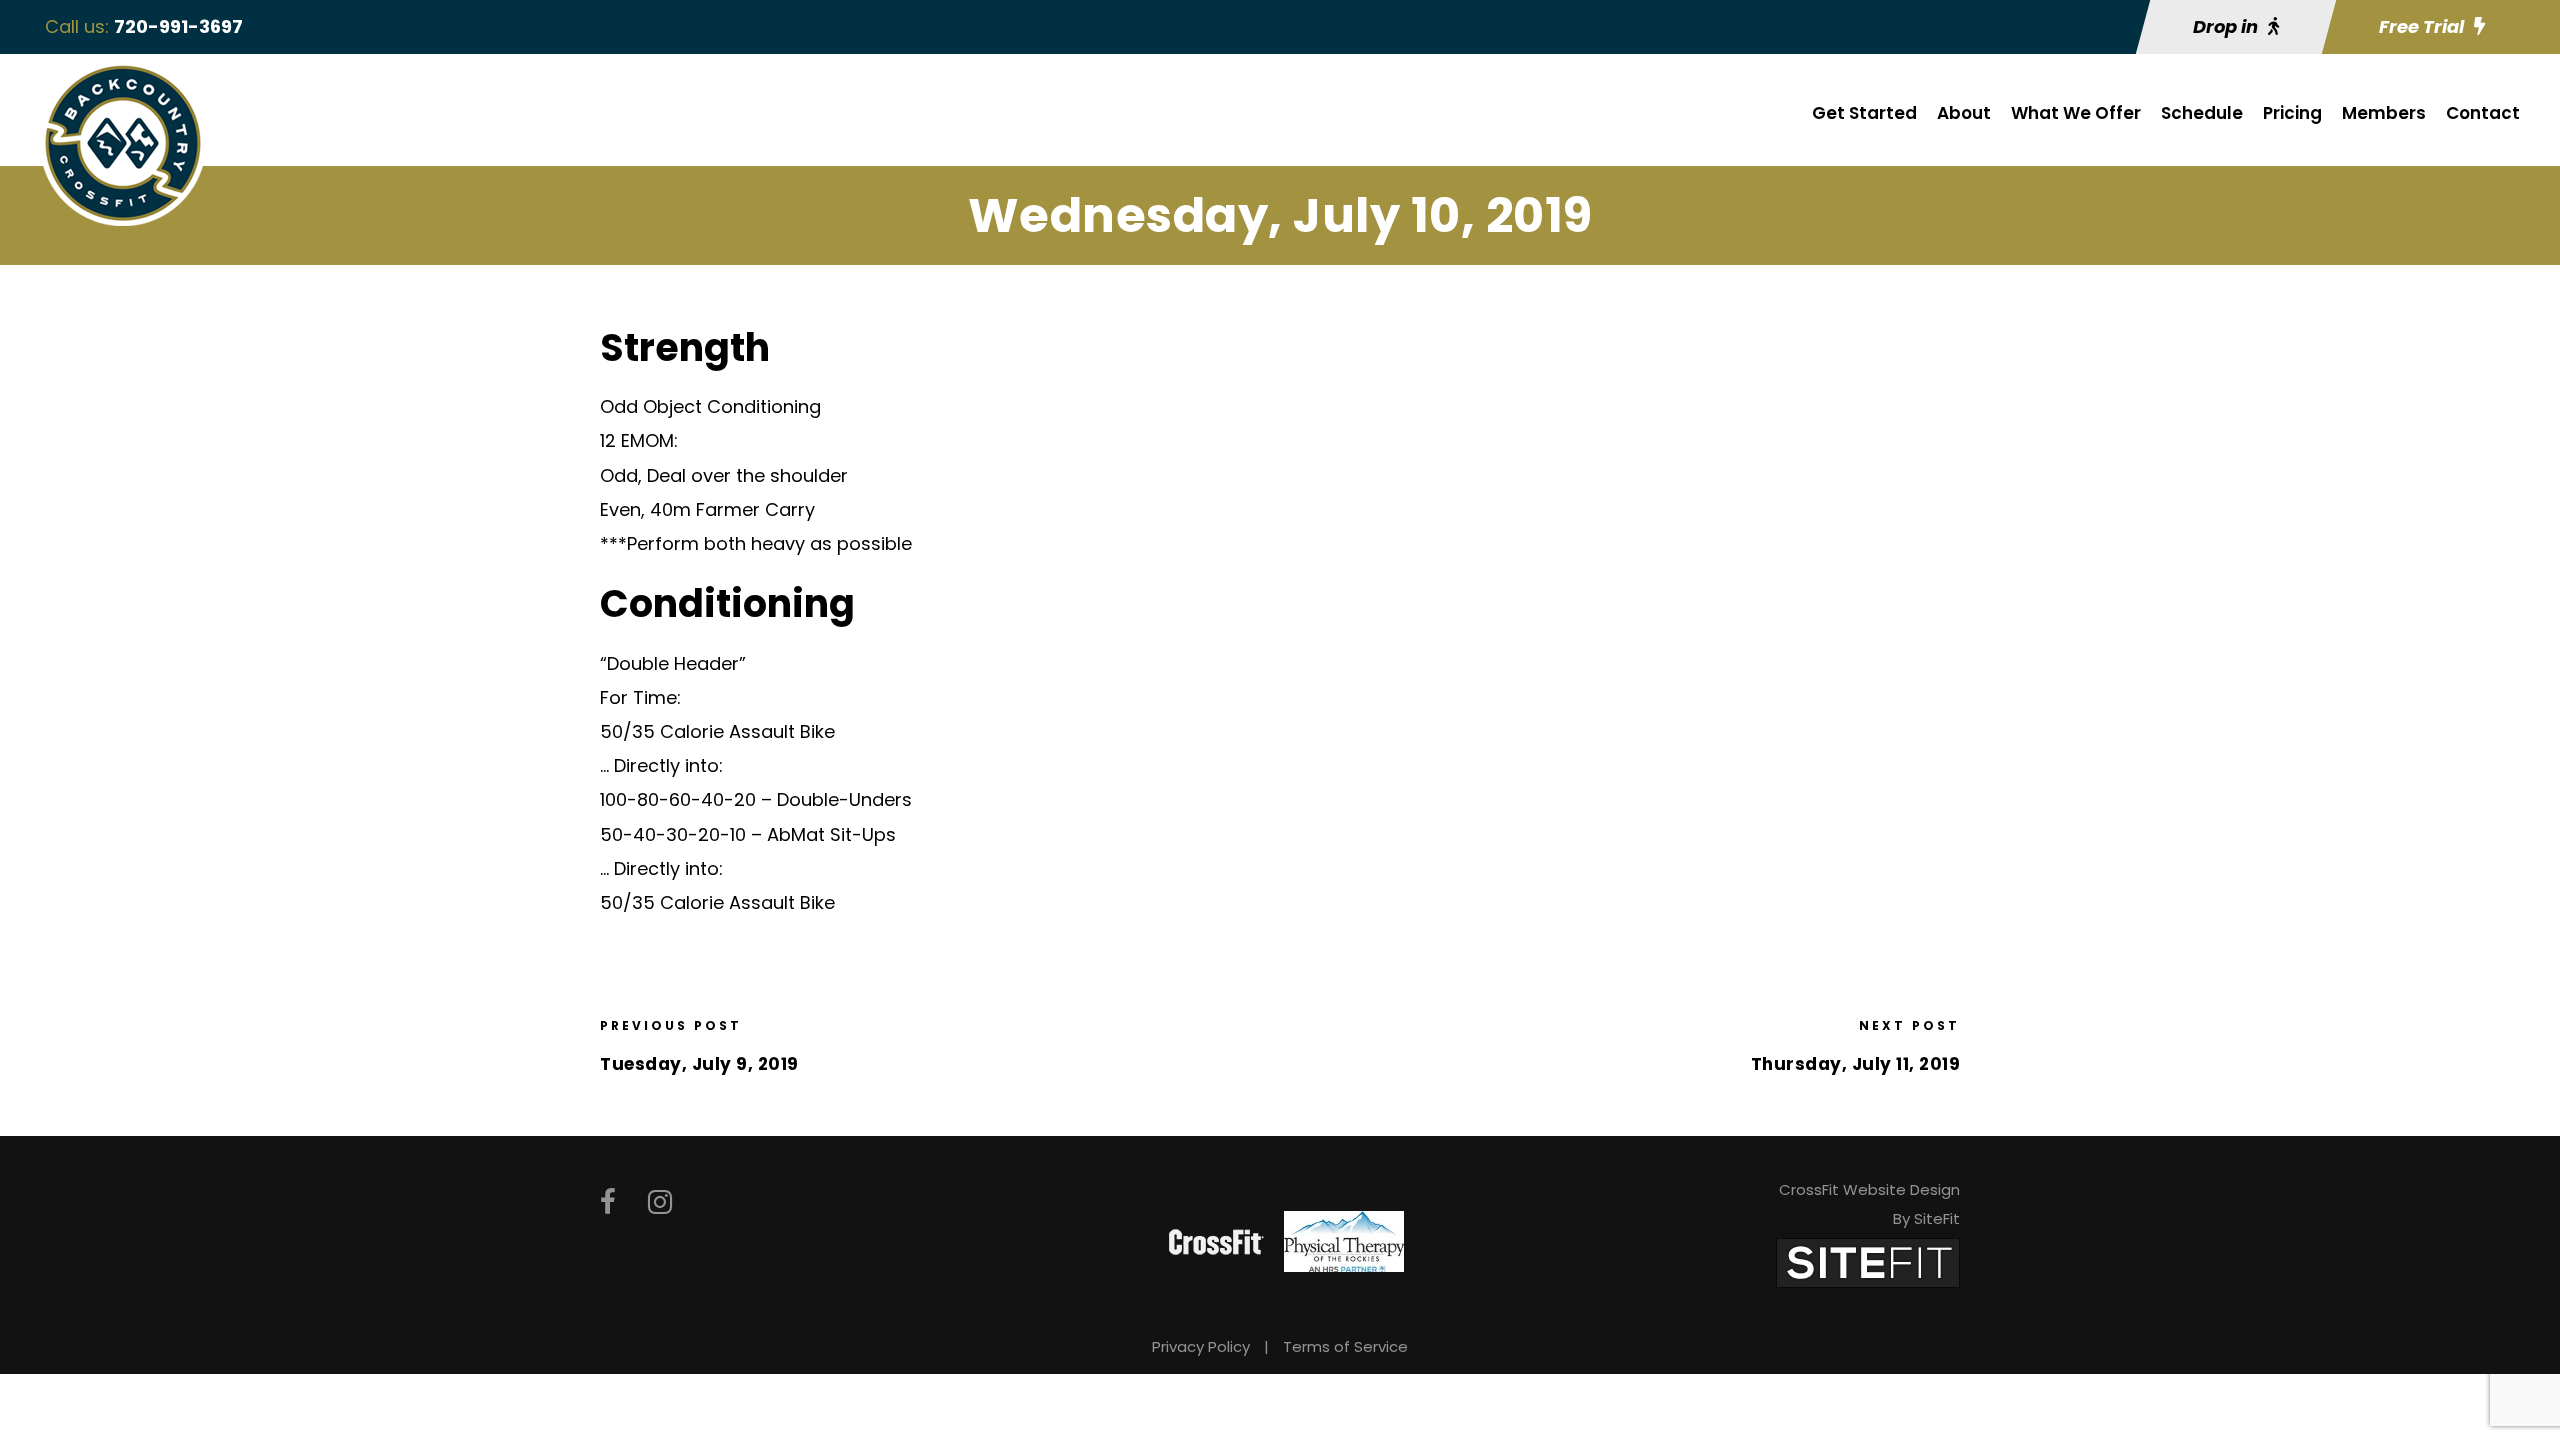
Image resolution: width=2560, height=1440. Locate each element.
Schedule (2202, 113)
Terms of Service (1345, 1346)
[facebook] (608, 1202)
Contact (2483, 113)
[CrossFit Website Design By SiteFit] (1868, 1261)
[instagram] (660, 1202)
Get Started (1864, 113)
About (1964, 113)
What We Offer (2076, 113)
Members (2384, 113)
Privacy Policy (1201, 1346)
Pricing (2292, 113)
